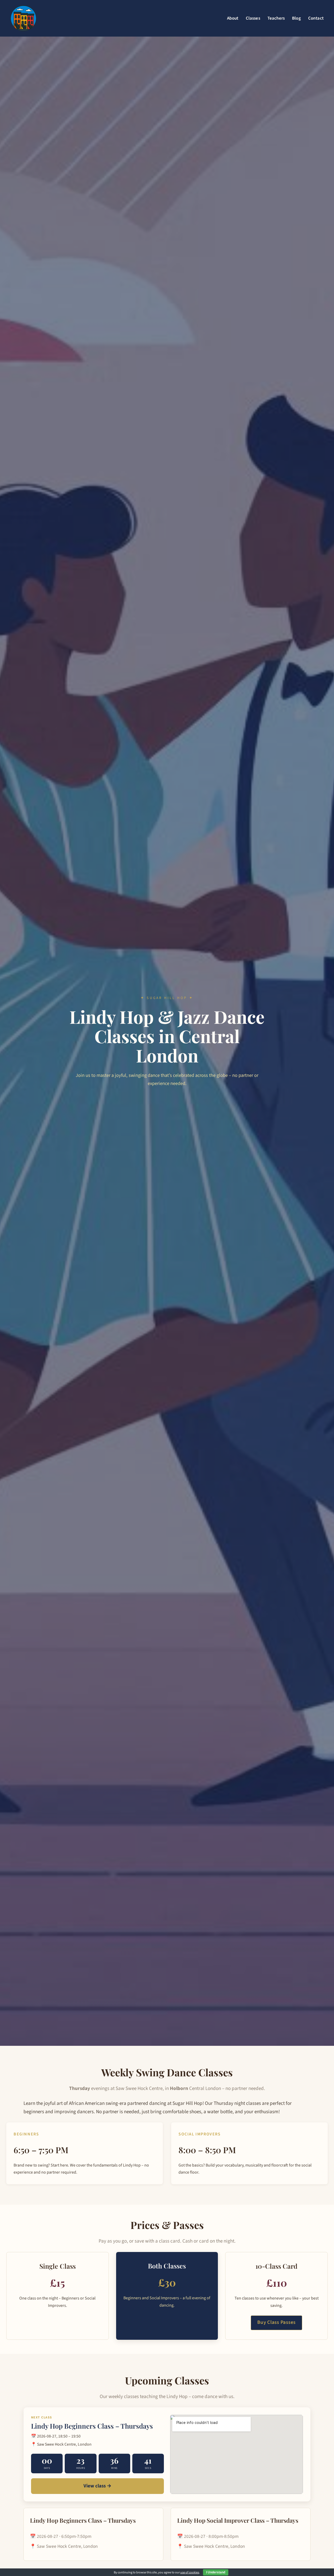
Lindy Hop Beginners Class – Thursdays (92, 2426)
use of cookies (190, 2572)
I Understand (216, 2572)
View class (97, 2486)
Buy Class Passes (276, 2322)
